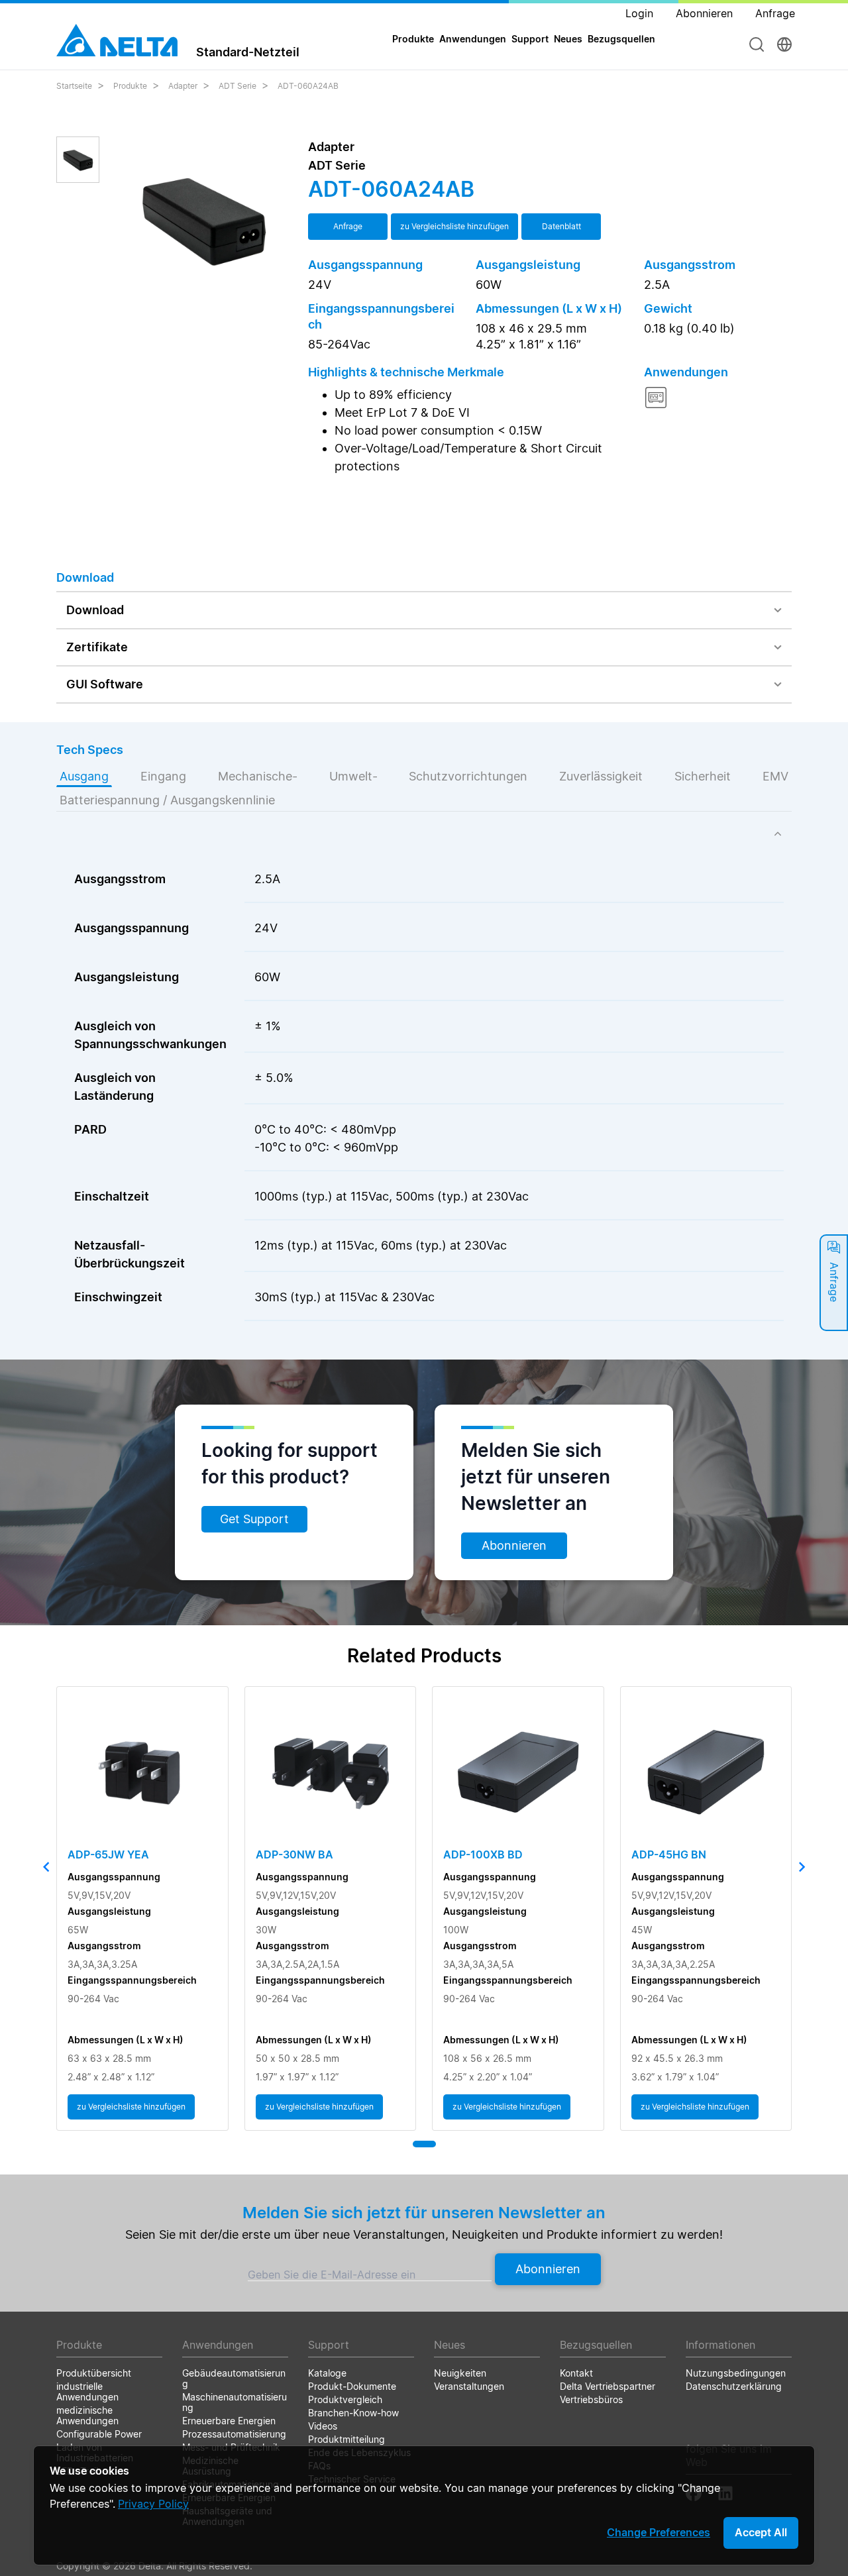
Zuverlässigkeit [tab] (601, 776)
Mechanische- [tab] (258, 776)
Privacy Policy (153, 2504)
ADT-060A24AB (308, 86)
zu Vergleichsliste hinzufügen (454, 226)
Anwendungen (473, 39)
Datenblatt (561, 226)
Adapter (183, 86)
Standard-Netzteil (248, 52)
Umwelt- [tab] (353, 776)
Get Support (254, 1519)
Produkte (130, 86)
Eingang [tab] (163, 776)
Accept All (761, 2532)
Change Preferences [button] (659, 2532)
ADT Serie (238, 86)
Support (530, 39)
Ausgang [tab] (84, 776)
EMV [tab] (775, 776)
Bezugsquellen (621, 39)
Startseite (74, 86)
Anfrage (348, 226)
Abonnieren (514, 1545)
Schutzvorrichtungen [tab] (468, 776)
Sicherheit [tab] (703, 776)
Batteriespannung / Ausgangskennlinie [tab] (167, 800)
